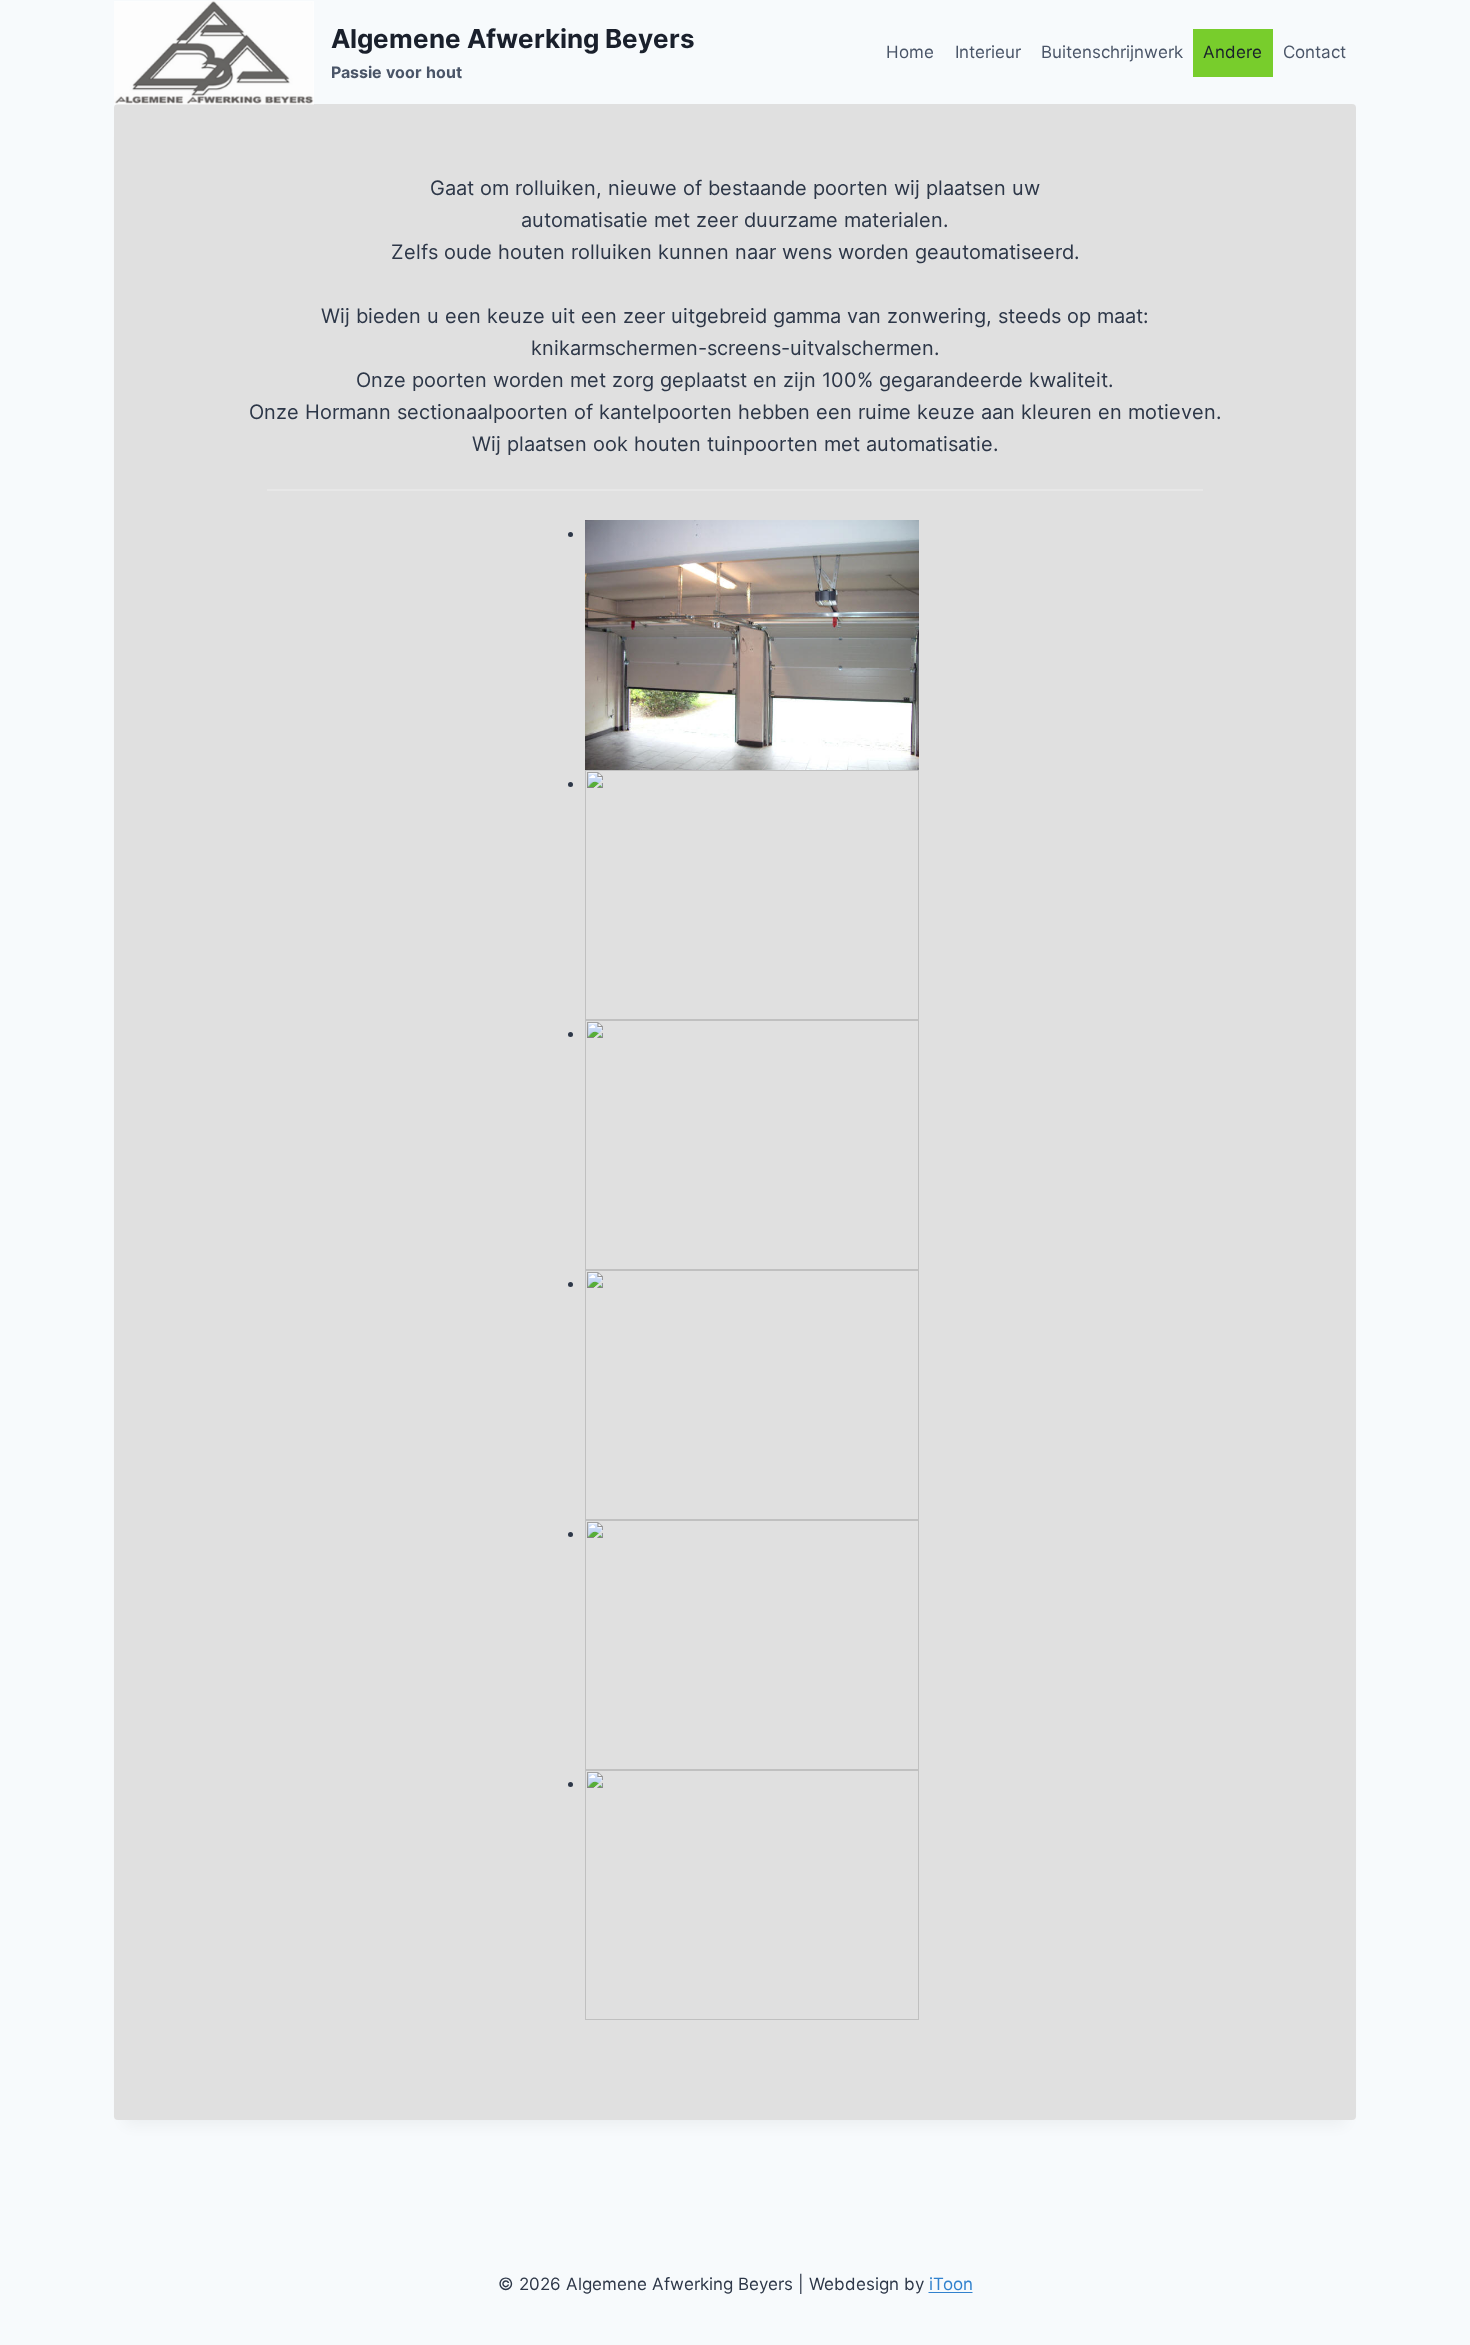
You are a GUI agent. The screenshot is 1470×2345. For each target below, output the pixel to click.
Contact (1314, 52)
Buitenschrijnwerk (1112, 52)
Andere (1232, 52)
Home (910, 52)
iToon (951, 2284)
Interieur (988, 52)
